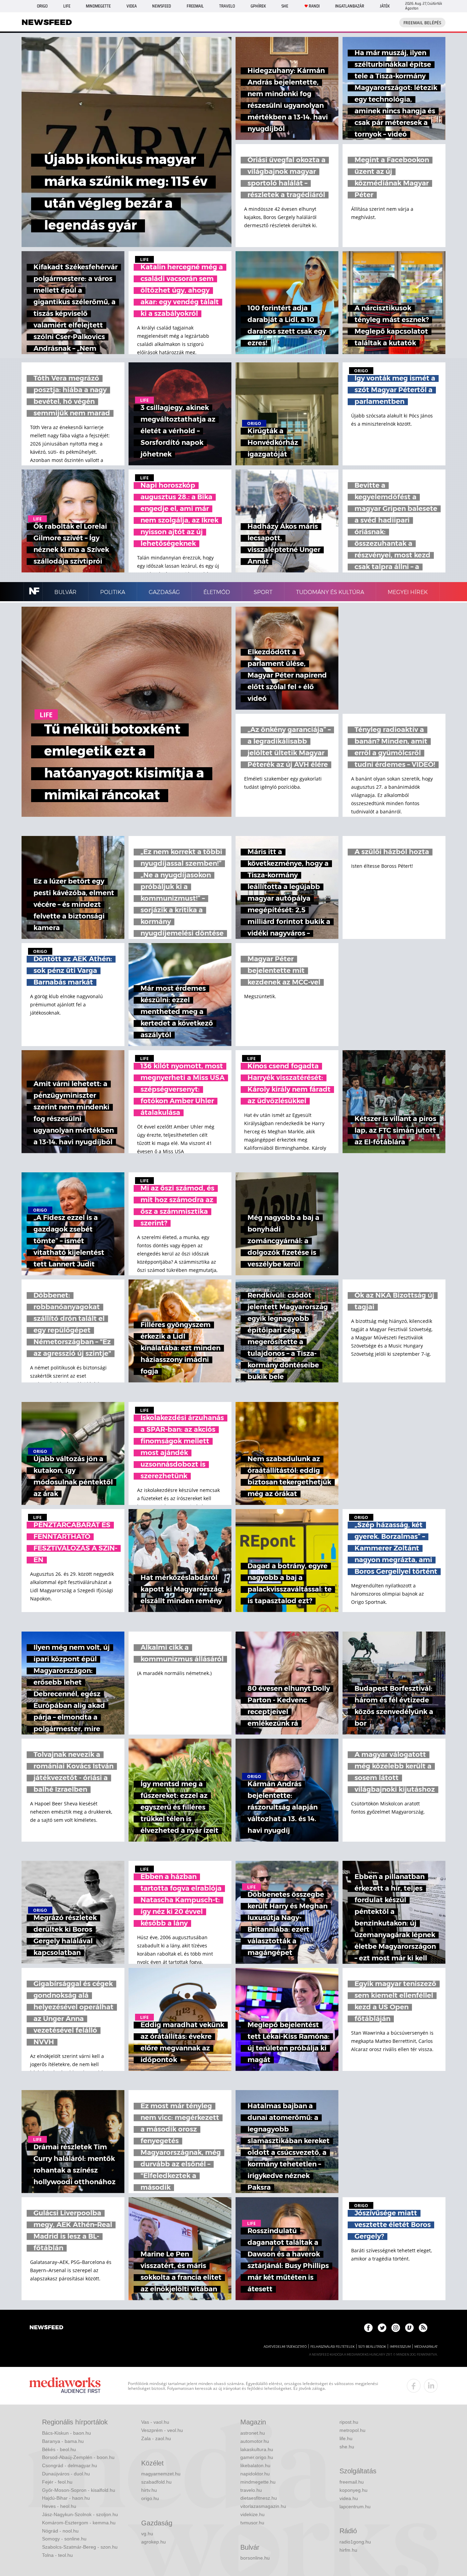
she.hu (347, 2447)
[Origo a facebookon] (368, 2328)
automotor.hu (255, 2441)
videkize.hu (252, 2514)
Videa (132, 6)
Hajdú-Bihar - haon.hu (66, 2498)
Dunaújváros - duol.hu (66, 2474)
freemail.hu (352, 2482)
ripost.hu (349, 2422)
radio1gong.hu (355, 2542)
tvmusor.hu (252, 2523)
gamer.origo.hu (257, 2457)
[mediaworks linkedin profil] (431, 2386)
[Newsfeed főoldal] (46, 2328)
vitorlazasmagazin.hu (263, 2506)
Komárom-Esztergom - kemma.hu (79, 2523)
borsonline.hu (255, 2558)
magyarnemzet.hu (161, 2474)
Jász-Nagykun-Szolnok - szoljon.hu (80, 2514)
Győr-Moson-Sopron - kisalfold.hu (79, 2490)
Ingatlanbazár (350, 6)
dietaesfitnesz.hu (259, 2498)
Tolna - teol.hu (57, 2555)
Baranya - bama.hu (63, 2441)
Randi (314, 6)
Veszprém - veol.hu (162, 2430)
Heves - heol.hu (59, 2506)
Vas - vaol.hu (155, 2422)
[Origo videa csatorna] (409, 2328)
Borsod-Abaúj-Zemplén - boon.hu (78, 2457)
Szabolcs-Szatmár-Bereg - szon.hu (80, 2547)
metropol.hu (352, 2430)
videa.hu (349, 2498)
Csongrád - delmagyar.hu (70, 2465)
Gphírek (258, 6)
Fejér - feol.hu (57, 2482)
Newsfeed (162, 6)
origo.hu (150, 2498)
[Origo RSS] (423, 2328)
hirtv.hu (149, 2490)
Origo (42, 6)
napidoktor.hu (255, 2474)
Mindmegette (98, 6)
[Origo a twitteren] (382, 2328)
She (285, 6)
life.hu (346, 2438)
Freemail (195, 6)
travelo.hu (251, 2490)
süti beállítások (372, 2347)
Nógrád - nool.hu (60, 2531)
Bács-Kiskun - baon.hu (66, 2433)
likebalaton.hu (255, 2465)
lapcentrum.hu (355, 2507)
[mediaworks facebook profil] (414, 2386)
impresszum (400, 2347)
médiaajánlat (426, 2347)
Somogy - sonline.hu (64, 2539)
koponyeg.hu (353, 2490)
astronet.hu (253, 2433)
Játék (385, 6)
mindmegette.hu (258, 2482)
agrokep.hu (154, 2542)
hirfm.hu (348, 2550)
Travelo (227, 6)
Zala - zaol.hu (156, 2438)
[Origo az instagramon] (396, 2328)
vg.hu (147, 2534)
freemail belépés (422, 23)
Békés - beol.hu (59, 2449)
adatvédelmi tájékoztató (285, 2347)
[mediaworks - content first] (65, 2386)
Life (67, 6)
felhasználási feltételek (332, 2347)
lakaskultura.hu (257, 2449)
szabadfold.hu (156, 2482)
